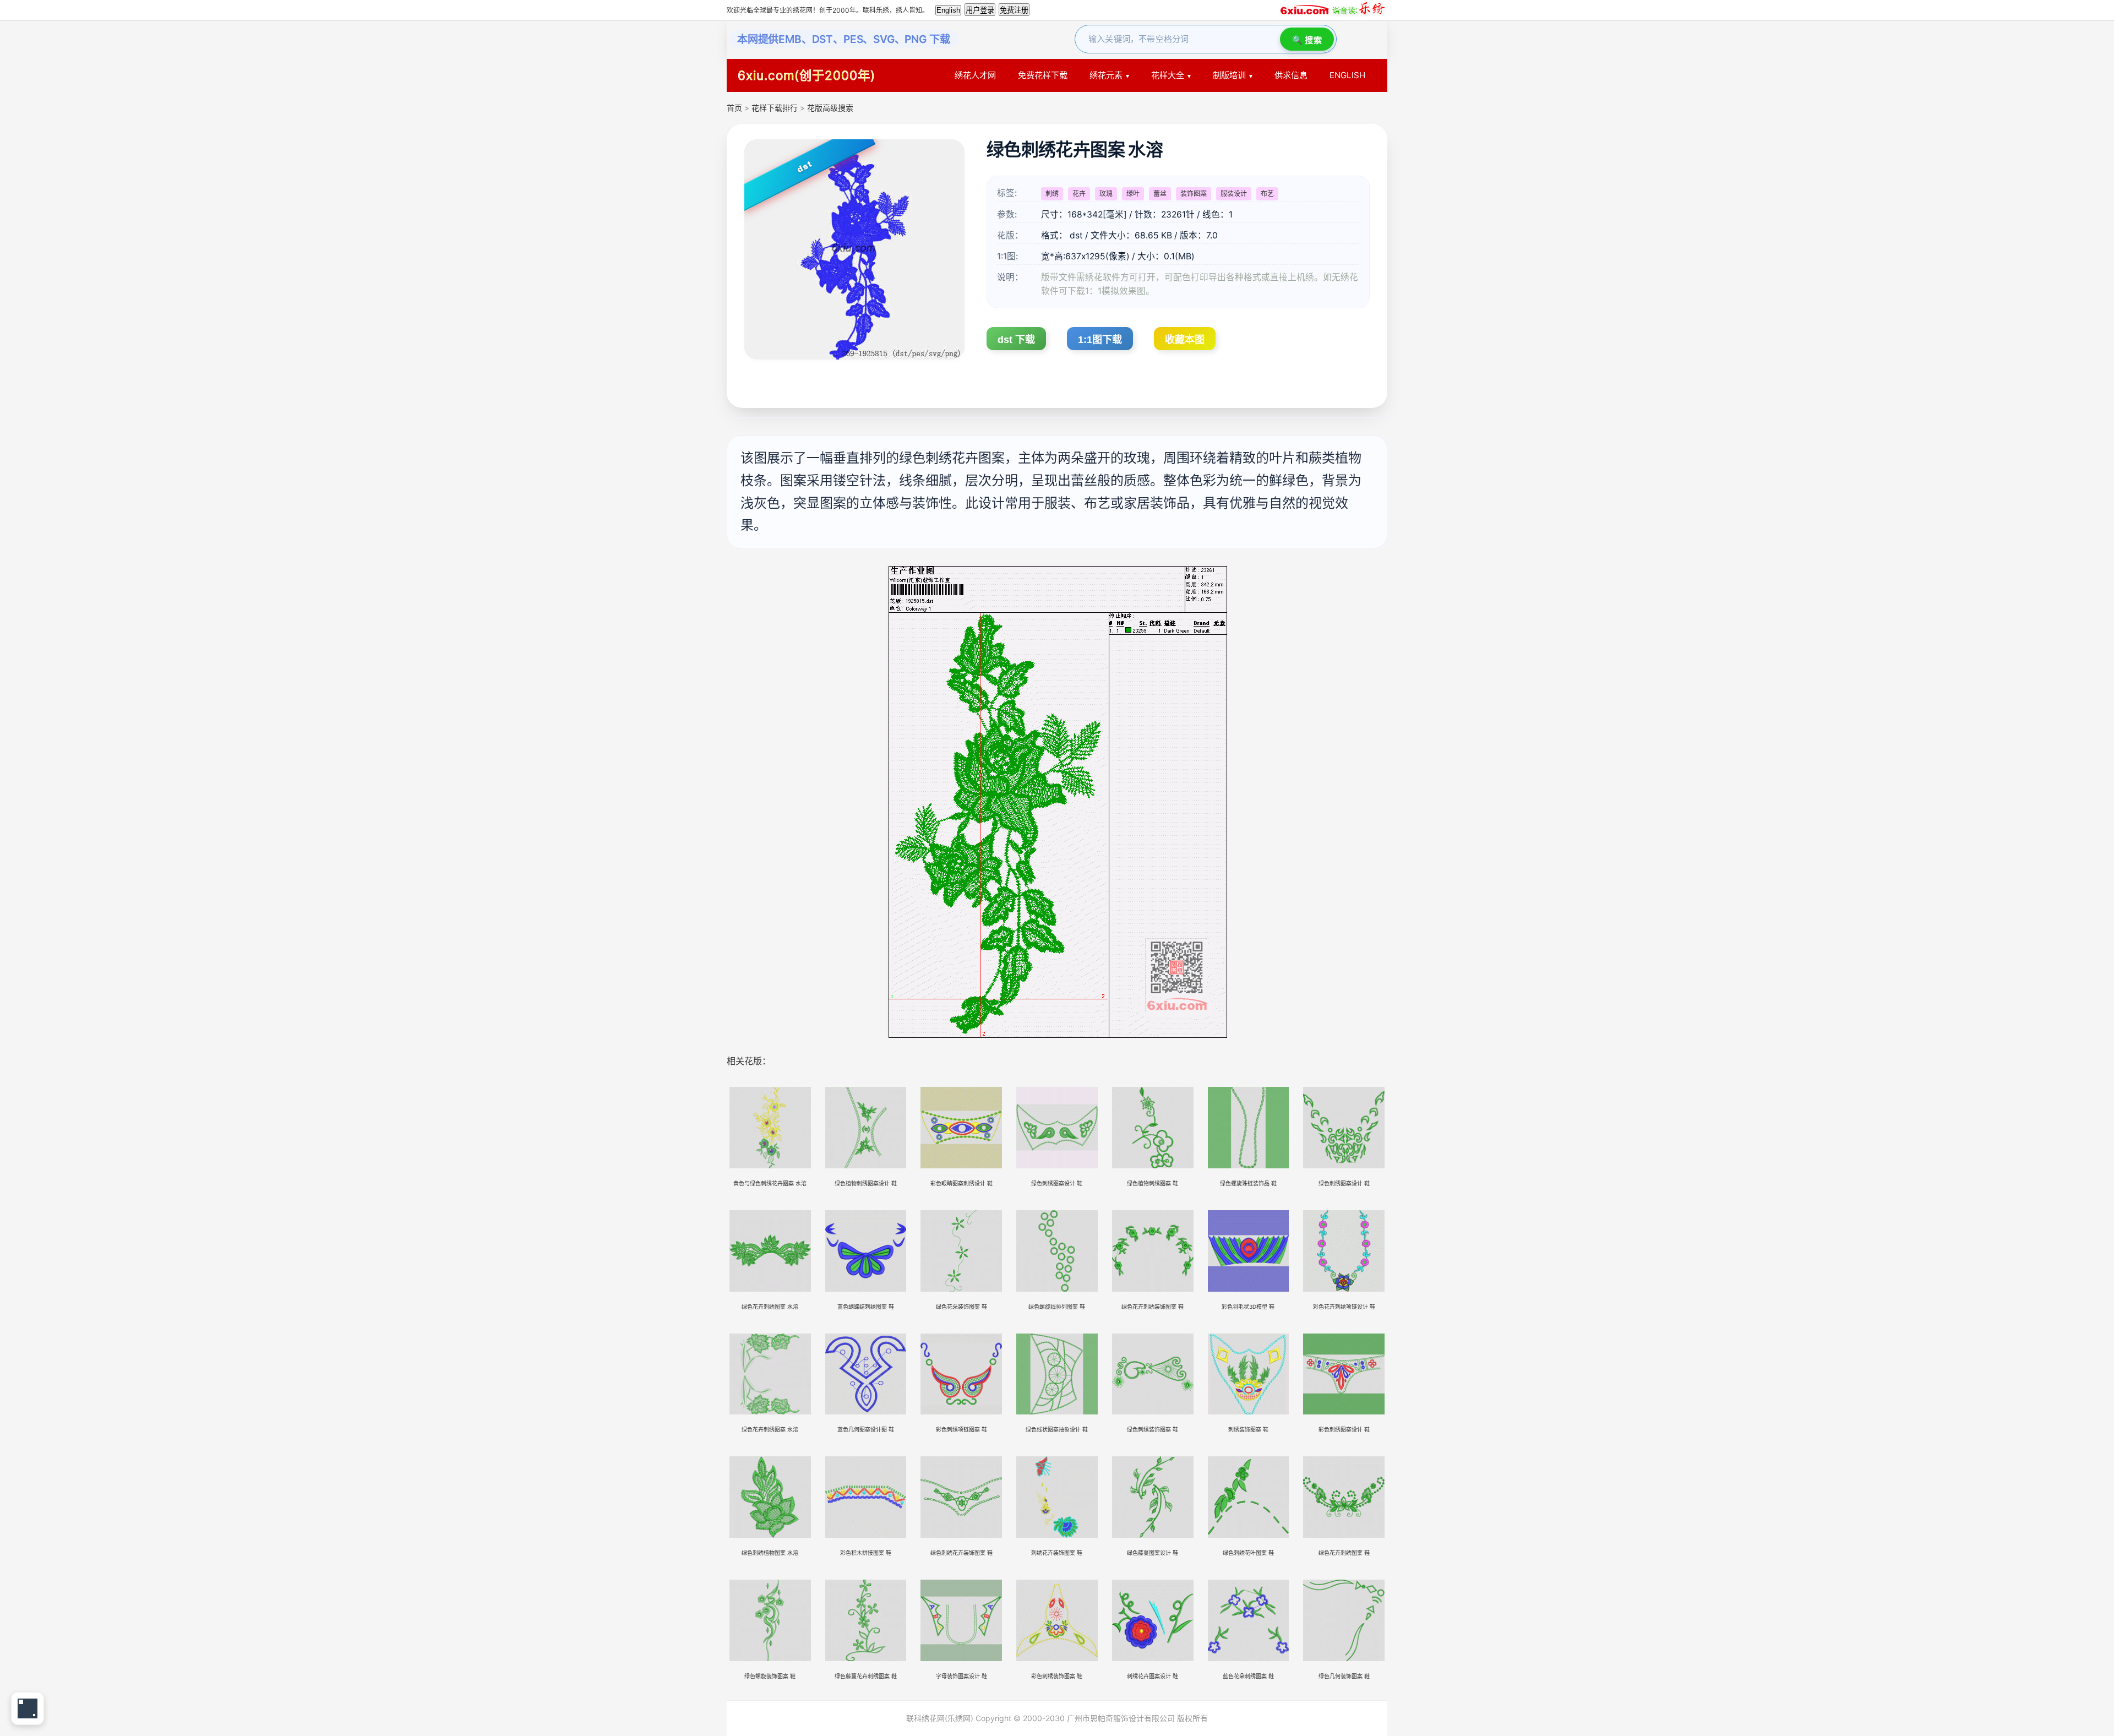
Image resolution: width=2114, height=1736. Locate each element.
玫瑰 (1106, 194)
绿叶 (1133, 194)
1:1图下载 (1100, 340)
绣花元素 (1106, 75)
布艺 (1267, 194)
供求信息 (1291, 75)
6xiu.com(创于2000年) (807, 75)
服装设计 (1234, 194)
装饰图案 (1194, 194)
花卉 (1079, 194)
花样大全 (1168, 75)
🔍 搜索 (1307, 40)
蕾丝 (1160, 194)
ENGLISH (1347, 75)
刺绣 (1052, 194)
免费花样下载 (1043, 75)
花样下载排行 (776, 108)
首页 (734, 108)
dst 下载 (1016, 340)
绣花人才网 (975, 75)
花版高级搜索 (830, 108)
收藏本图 (1185, 340)
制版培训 (1229, 75)
